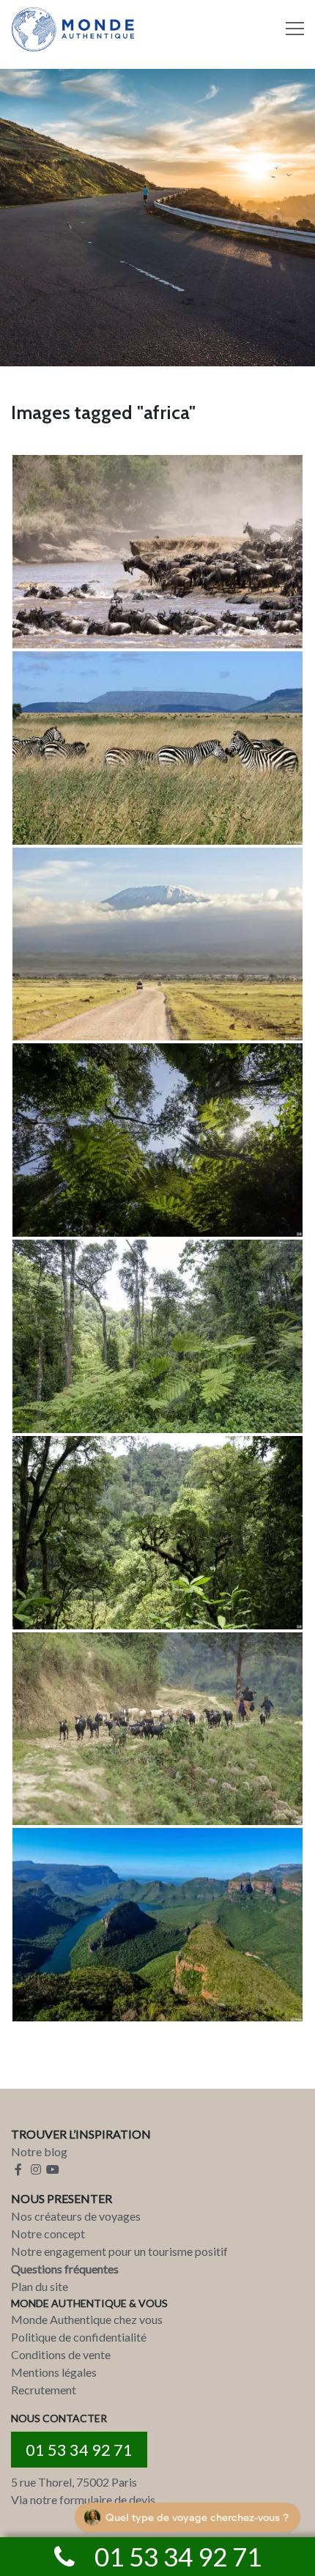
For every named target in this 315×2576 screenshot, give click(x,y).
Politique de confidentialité (79, 2337)
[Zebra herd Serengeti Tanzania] (157, 748)
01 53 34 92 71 (79, 2450)
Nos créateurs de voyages (76, 2216)
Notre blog (39, 2151)
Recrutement (44, 2390)
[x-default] (157, 1925)
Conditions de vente (61, 2354)
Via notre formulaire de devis (83, 2499)
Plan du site (40, 2286)
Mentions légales (54, 2372)
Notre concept (48, 2233)
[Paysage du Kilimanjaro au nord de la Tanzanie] (157, 944)
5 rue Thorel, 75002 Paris (74, 2482)
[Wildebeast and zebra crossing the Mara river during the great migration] (157, 552)
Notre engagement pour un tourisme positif (119, 2251)
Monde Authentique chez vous (87, 2319)
